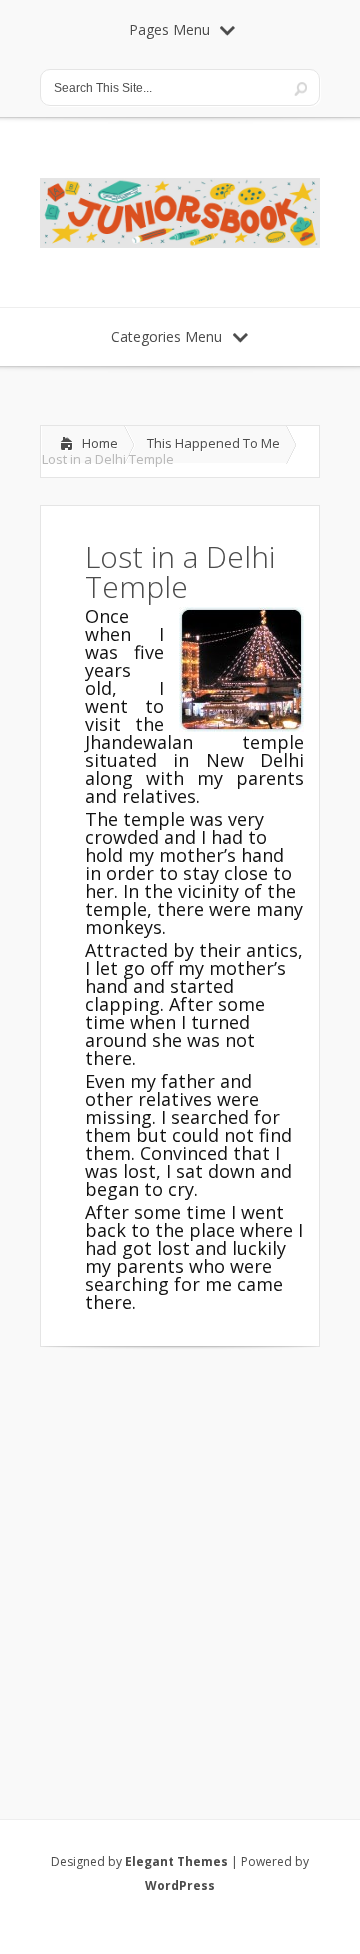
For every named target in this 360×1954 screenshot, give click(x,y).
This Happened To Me (213, 443)
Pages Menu (169, 29)
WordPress (180, 1885)
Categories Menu (166, 336)
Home (100, 443)
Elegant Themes (176, 1861)
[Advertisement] (180, 1557)
